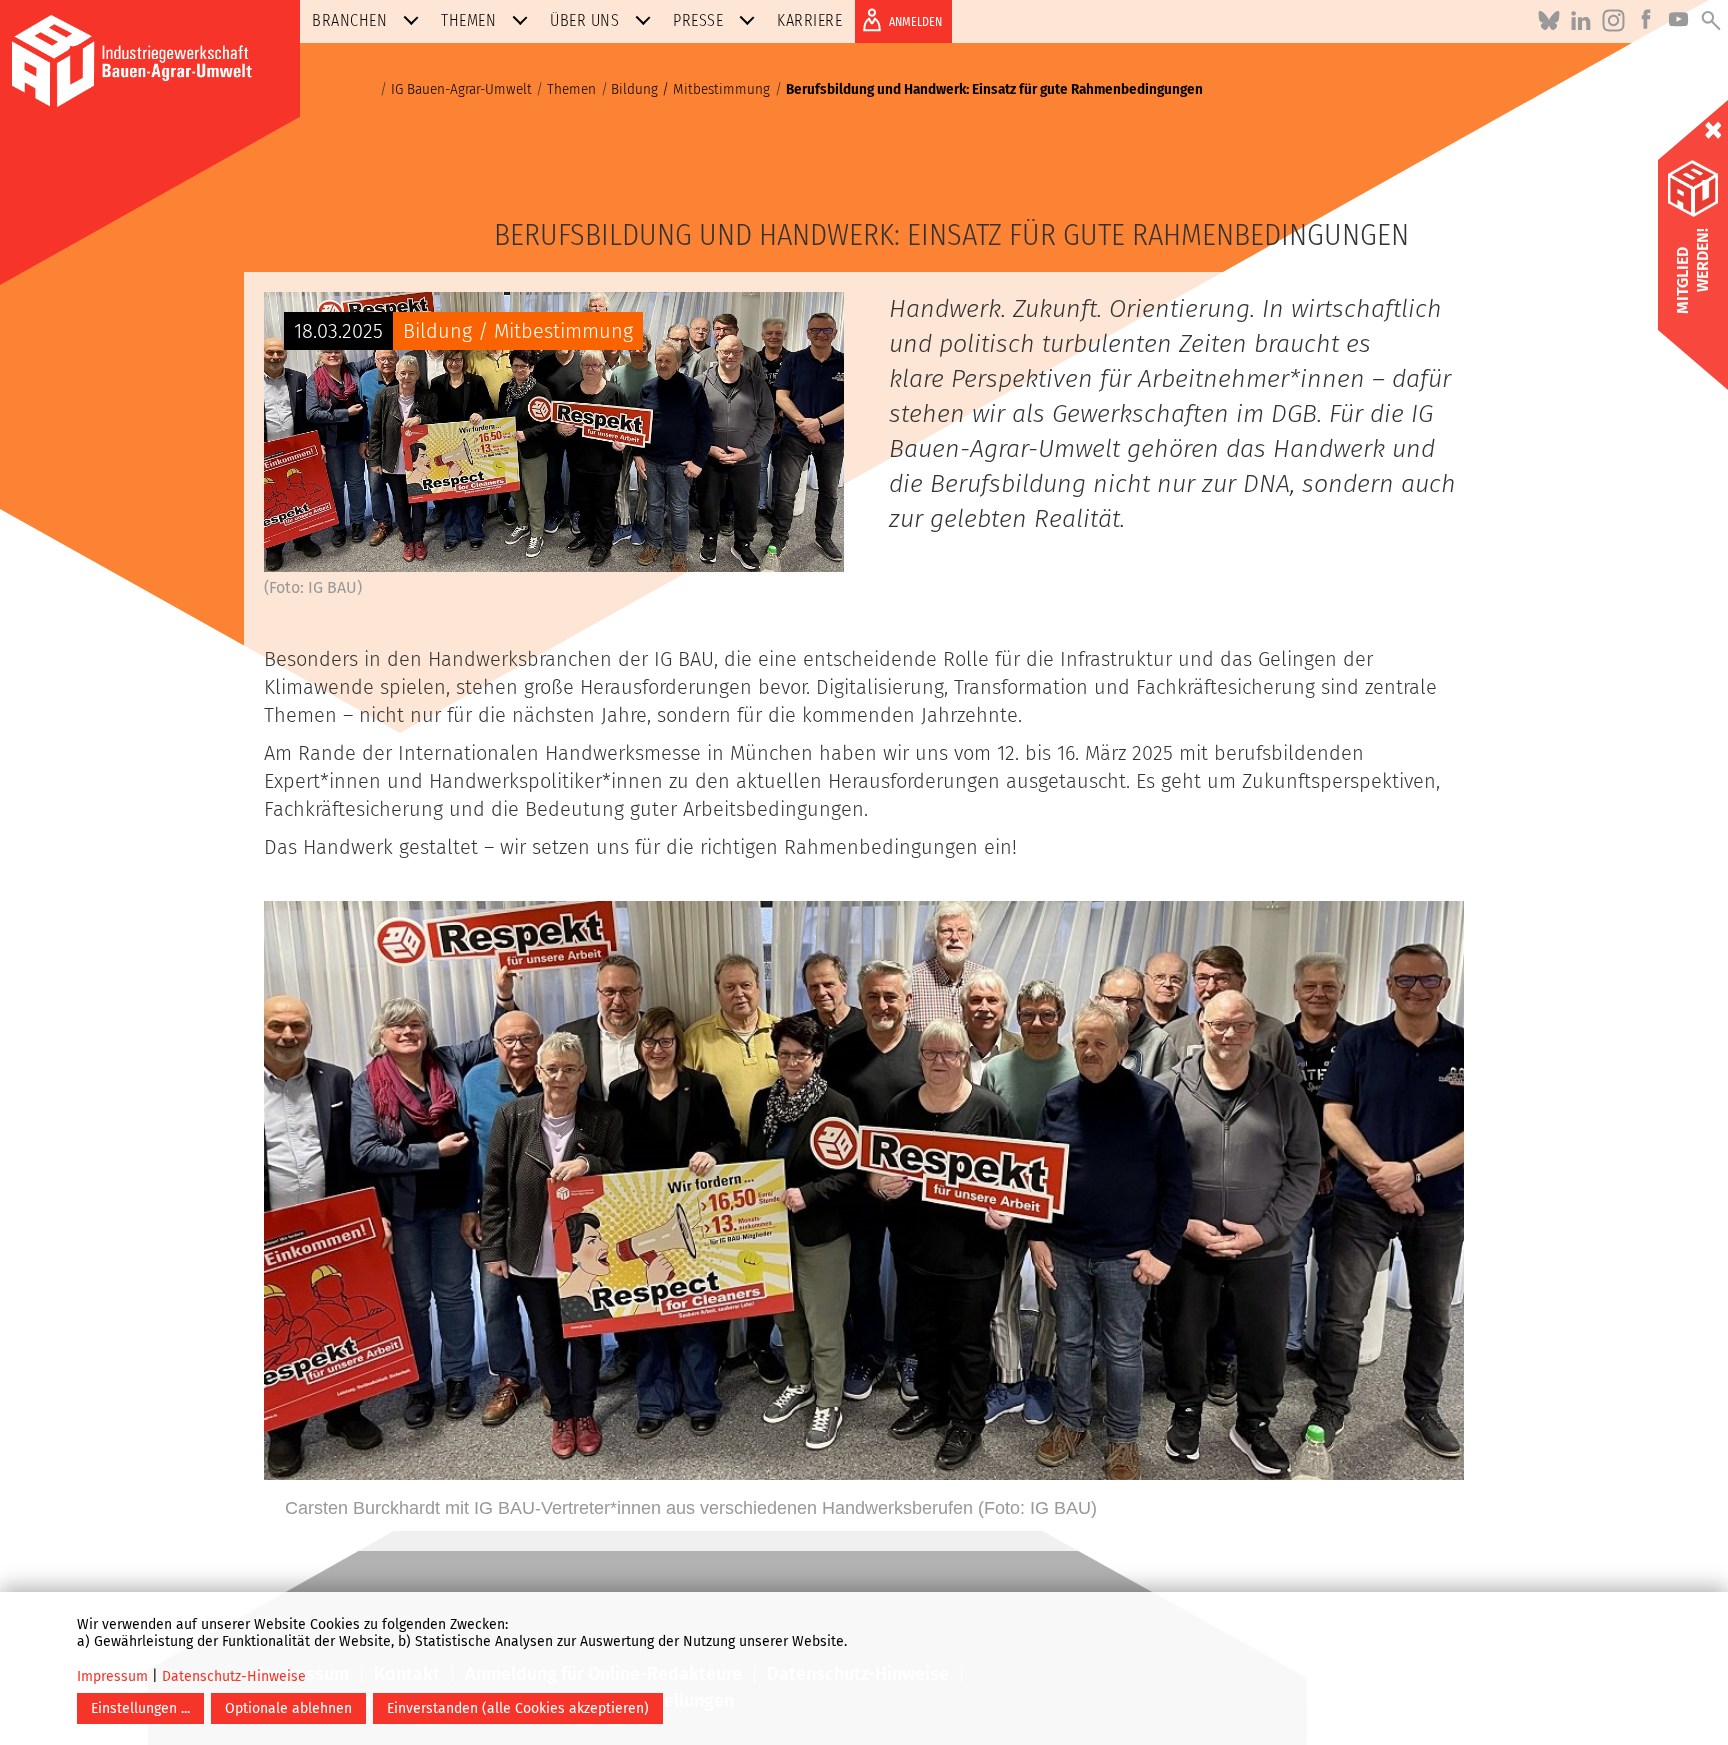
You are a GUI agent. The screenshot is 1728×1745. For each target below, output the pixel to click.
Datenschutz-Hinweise (234, 1676)
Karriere (809, 20)
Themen (468, 20)
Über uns (584, 20)
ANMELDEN (915, 22)
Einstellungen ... (140, 1708)
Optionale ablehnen (288, 1708)
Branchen (349, 20)
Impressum (112, 1676)
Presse (698, 20)
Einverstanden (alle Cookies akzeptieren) (518, 1708)
